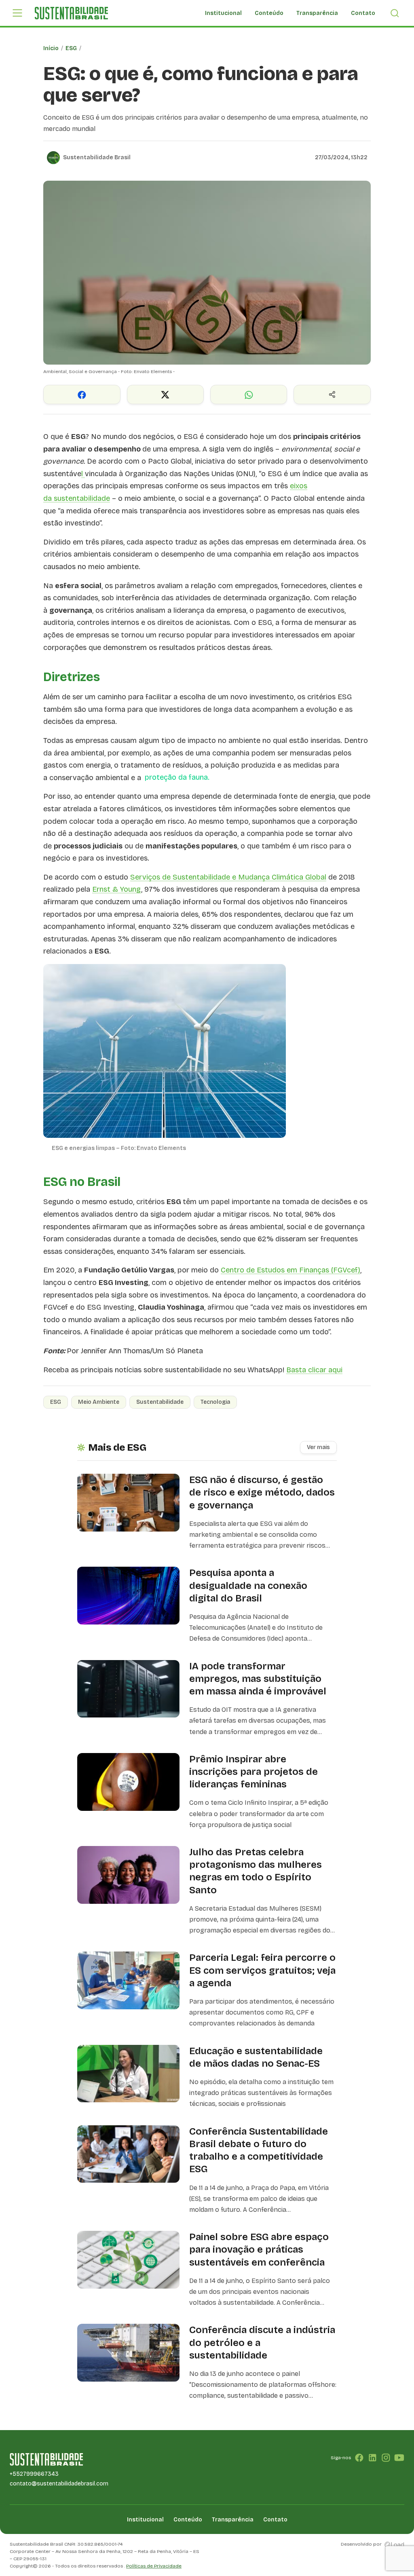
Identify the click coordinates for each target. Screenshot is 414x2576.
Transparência (317, 13)
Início (51, 48)
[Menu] (17, 13)
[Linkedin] (373, 2458)
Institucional (223, 13)
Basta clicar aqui (314, 1370)
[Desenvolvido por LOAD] (394, 2544)
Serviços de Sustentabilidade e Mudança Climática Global (228, 877)
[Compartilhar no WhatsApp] (249, 395)
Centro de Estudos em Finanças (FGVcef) (290, 1270)
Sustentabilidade (160, 1402)
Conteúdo (269, 13)
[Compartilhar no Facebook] (82, 395)
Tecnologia (215, 1402)
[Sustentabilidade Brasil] (71, 13)
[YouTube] (399, 2458)
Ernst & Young (117, 889)
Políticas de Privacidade (154, 2566)
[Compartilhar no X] (165, 395)
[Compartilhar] (332, 395)
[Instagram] (386, 2458)
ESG (71, 48)
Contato (363, 13)
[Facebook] (359, 2458)
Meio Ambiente (99, 1402)
